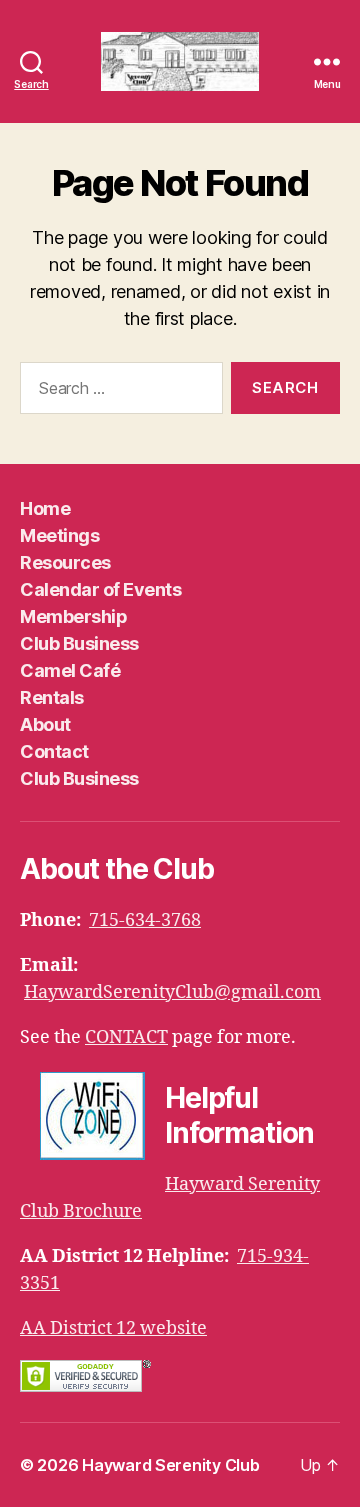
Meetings (59, 535)
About (45, 724)
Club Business (79, 643)
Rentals (52, 697)
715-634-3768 (145, 920)
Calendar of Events (100, 589)
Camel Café (70, 670)
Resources (65, 562)
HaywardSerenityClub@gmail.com (172, 992)
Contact (54, 751)
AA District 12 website (113, 1328)
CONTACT (126, 1037)
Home (45, 508)
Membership (73, 616)
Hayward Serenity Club (170, 1465)
